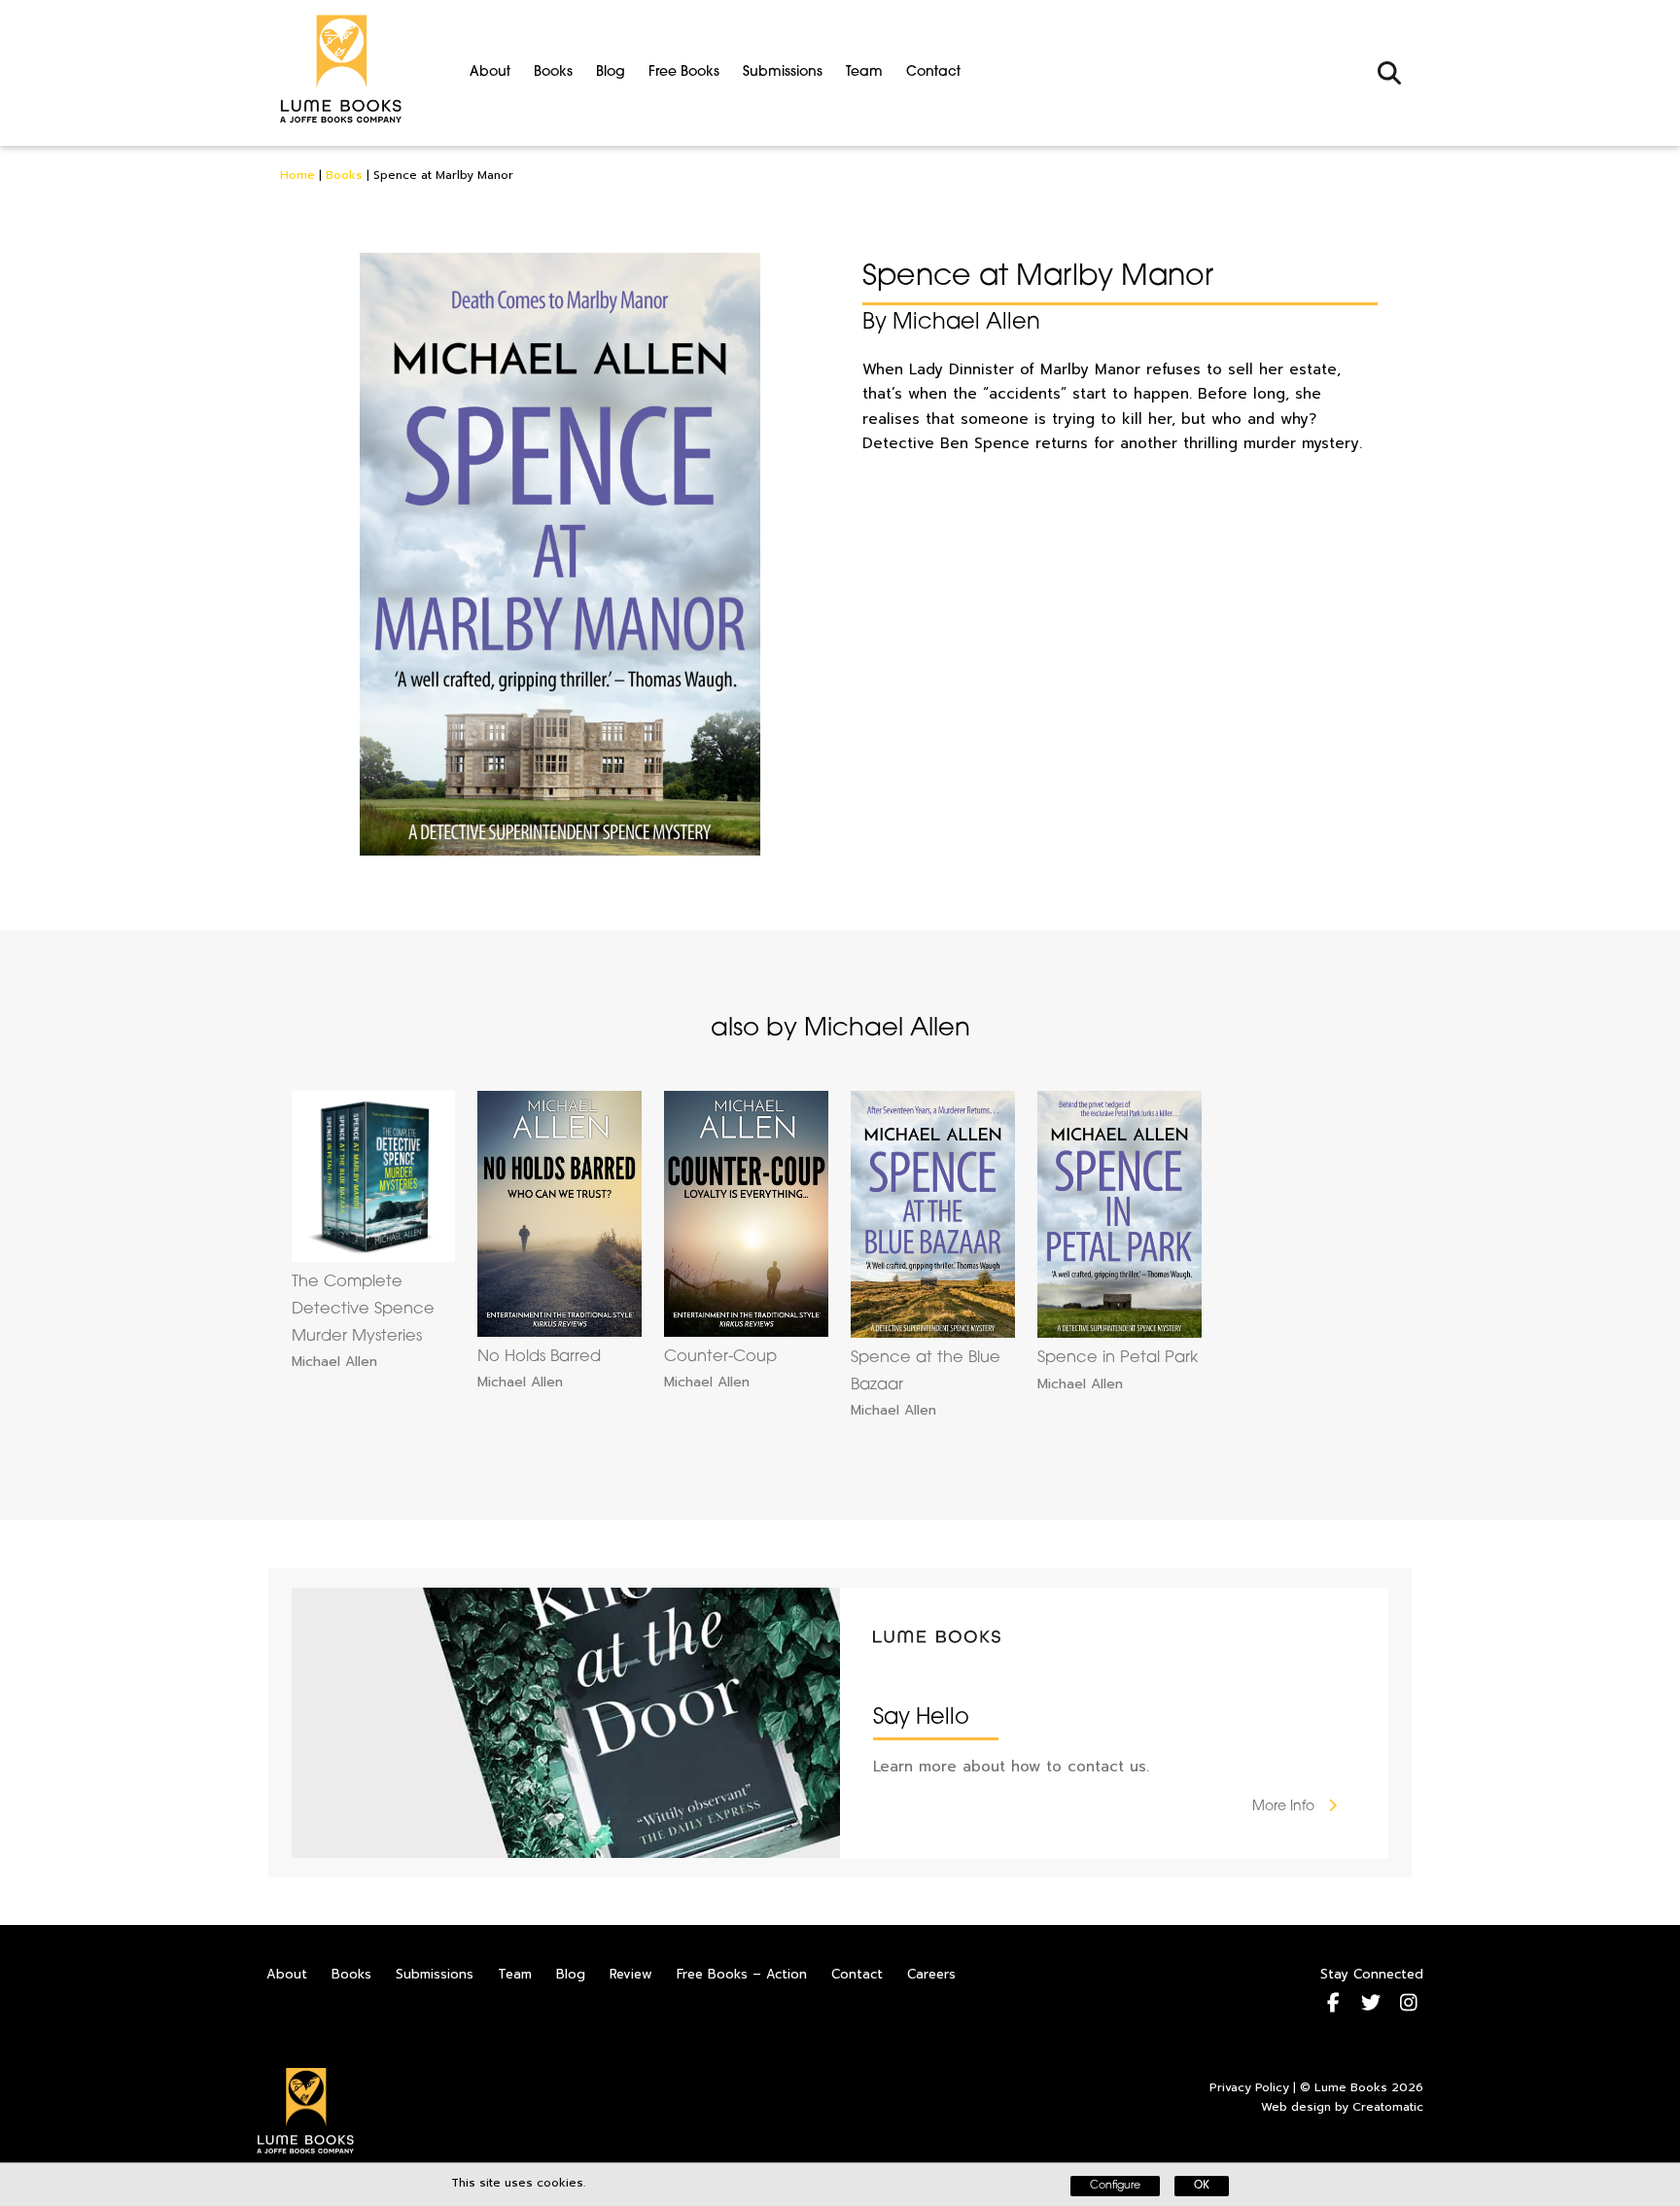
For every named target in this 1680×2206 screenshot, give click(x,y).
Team (864, 72)
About (490, 72)
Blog (611, 72)
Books (553, 72)
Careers (931, 1974)
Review (631, 1974)
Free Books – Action (742, 1974)
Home (297, 175)
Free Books (684, 72)
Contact (933, 72)
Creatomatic (1388, 2107)
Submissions (783, 72)
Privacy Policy (1249, 2087)
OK (1202, 2186)
